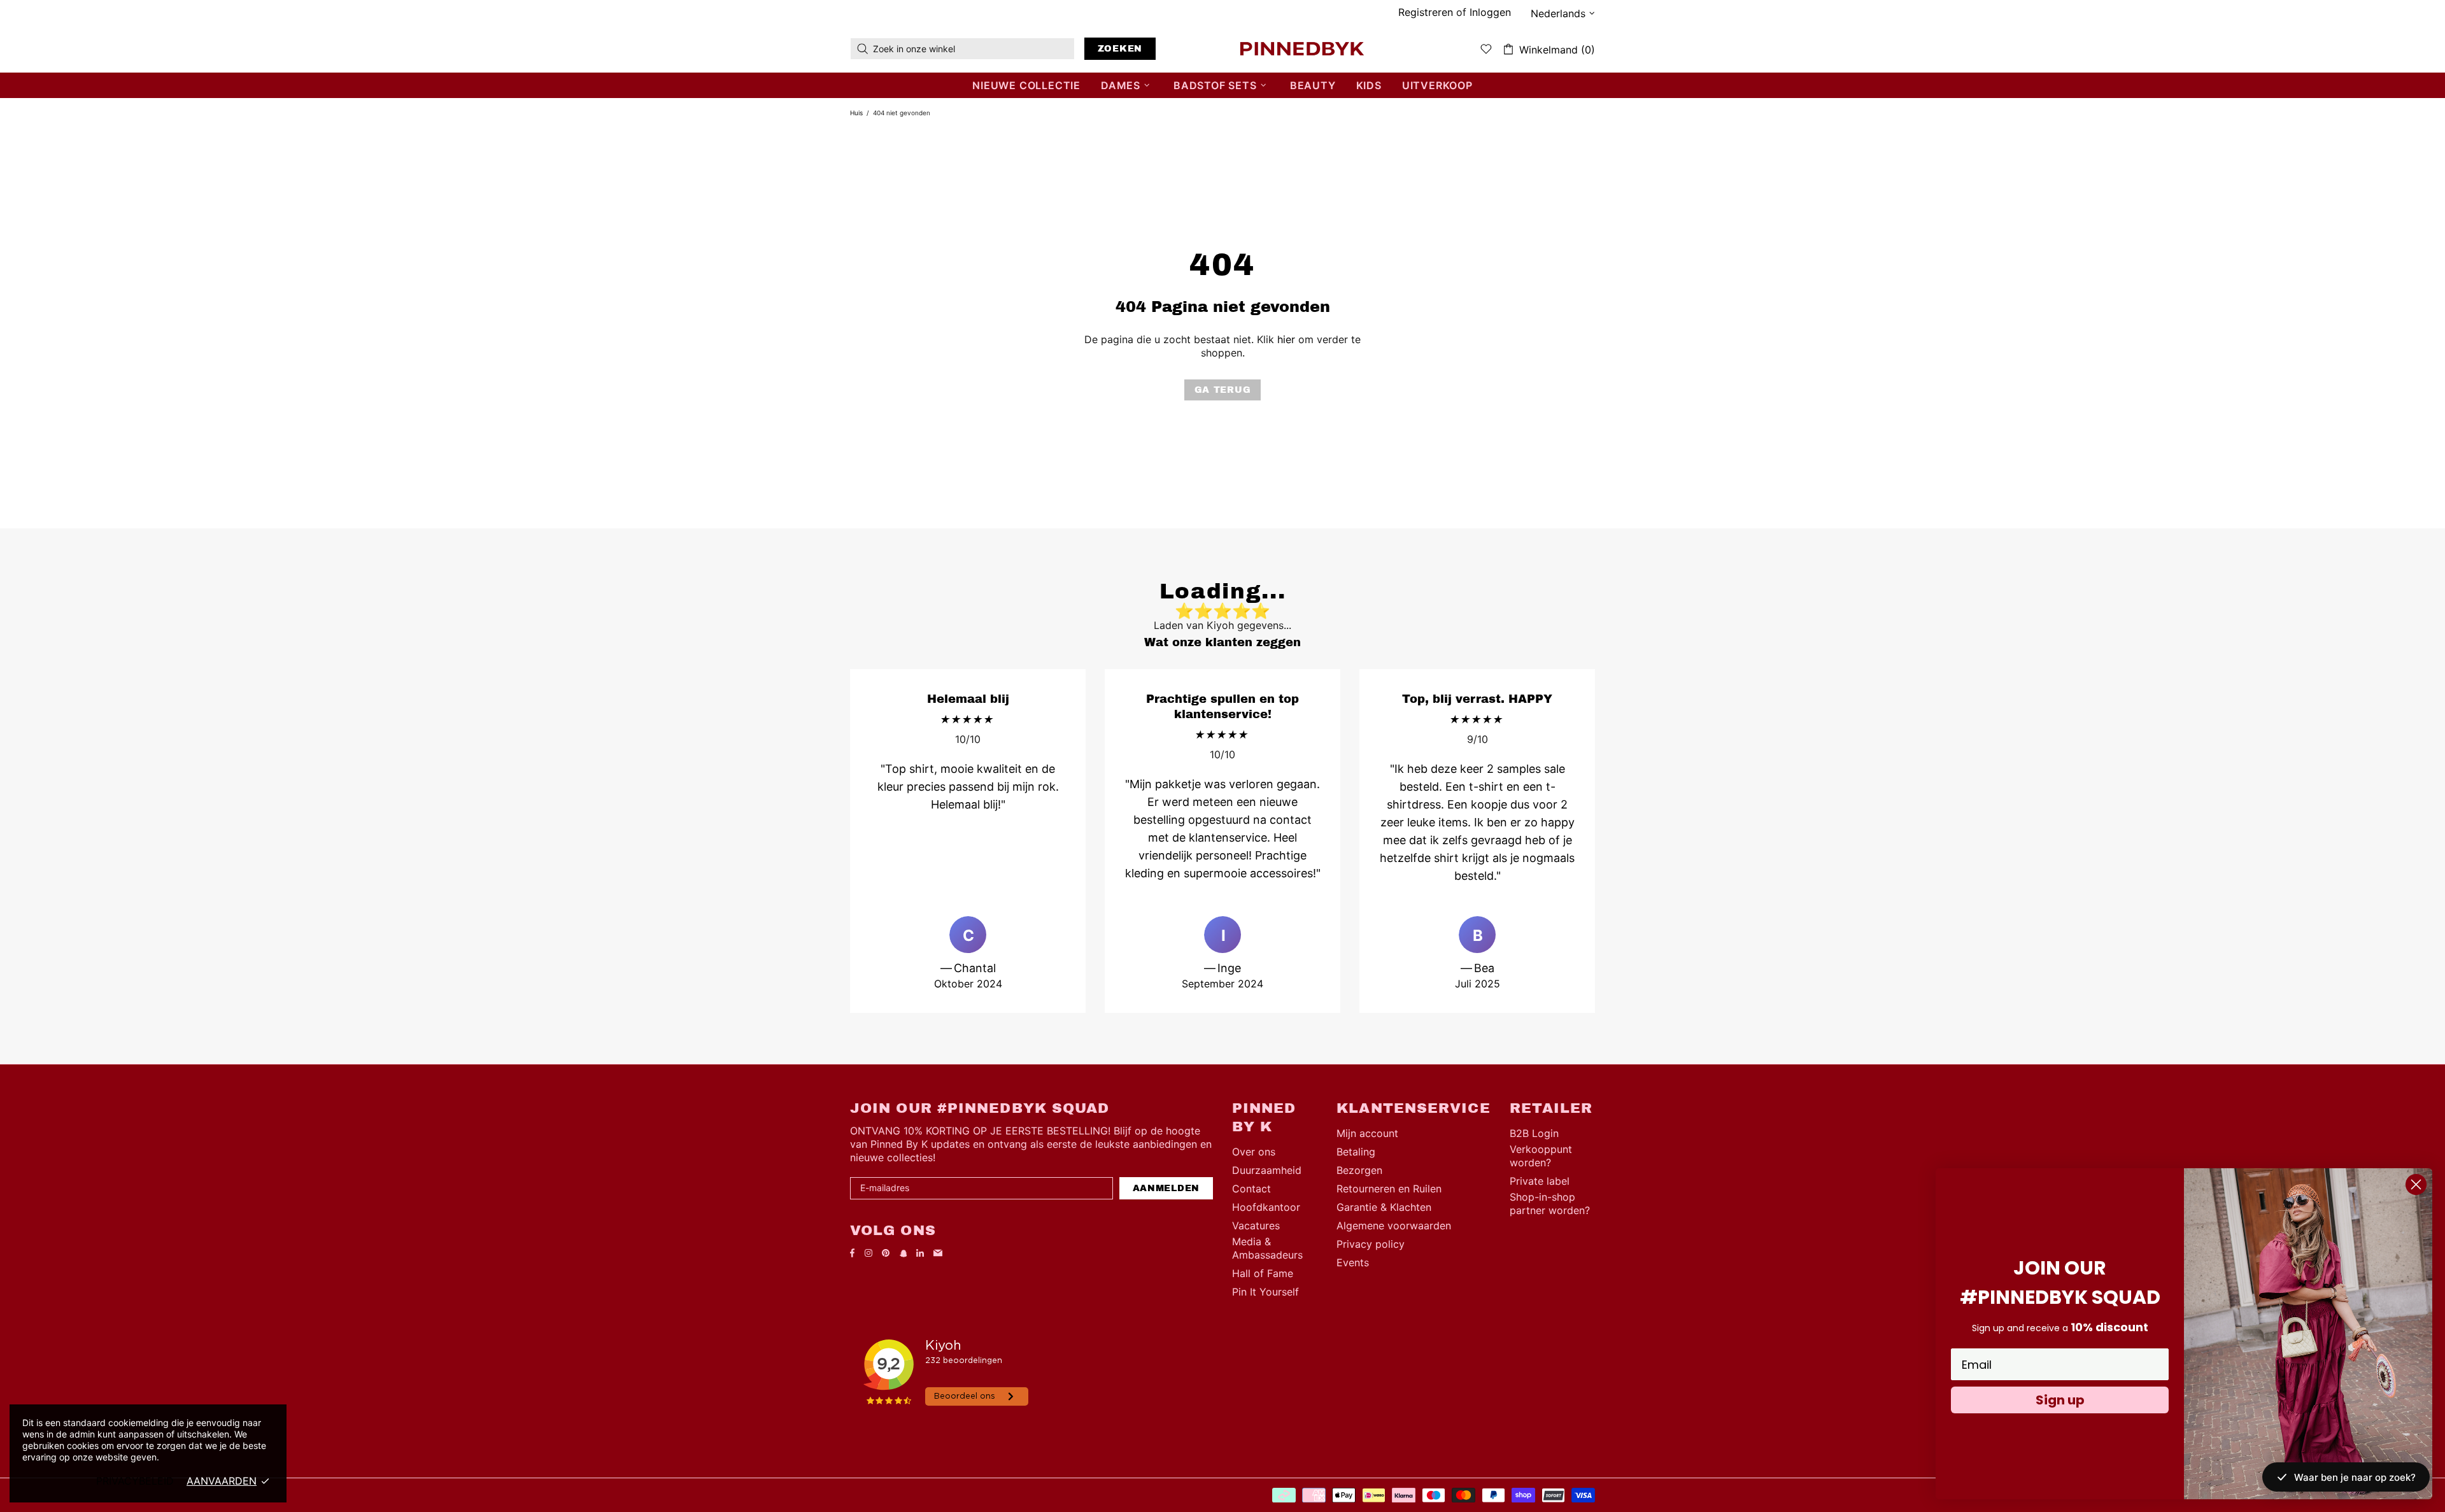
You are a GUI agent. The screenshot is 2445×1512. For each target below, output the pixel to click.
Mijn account (1367, 1133)
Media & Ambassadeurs (1267, 1248)
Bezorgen (1359, 1170)
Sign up (2060, 1400)
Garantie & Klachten (1384, 1207)
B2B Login (1534, 1133)
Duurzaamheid (1267, 1170)
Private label (1540, 1181)
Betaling (1356, 1152)
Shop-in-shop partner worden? (1550, 1204)
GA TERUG (1223, 390)
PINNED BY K (1302, 48)
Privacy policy (1371, 1244)
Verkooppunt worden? (1541, 1156)
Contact (1251, 1189)
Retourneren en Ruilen (1389, 1189)
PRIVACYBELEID (135, 1481)
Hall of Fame (1263, 1273)
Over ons (1254, 1152)
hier (1286, 339)
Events (1353, 1262)
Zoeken (1120, 49)
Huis (856, 113)
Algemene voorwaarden (1394, 1226)
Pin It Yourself (1265, 1292)
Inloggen (1490, 12)
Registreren (1426, 12)
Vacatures (1256, 1226)
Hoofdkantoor (1266, 1207)
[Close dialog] (2416, 1184)
